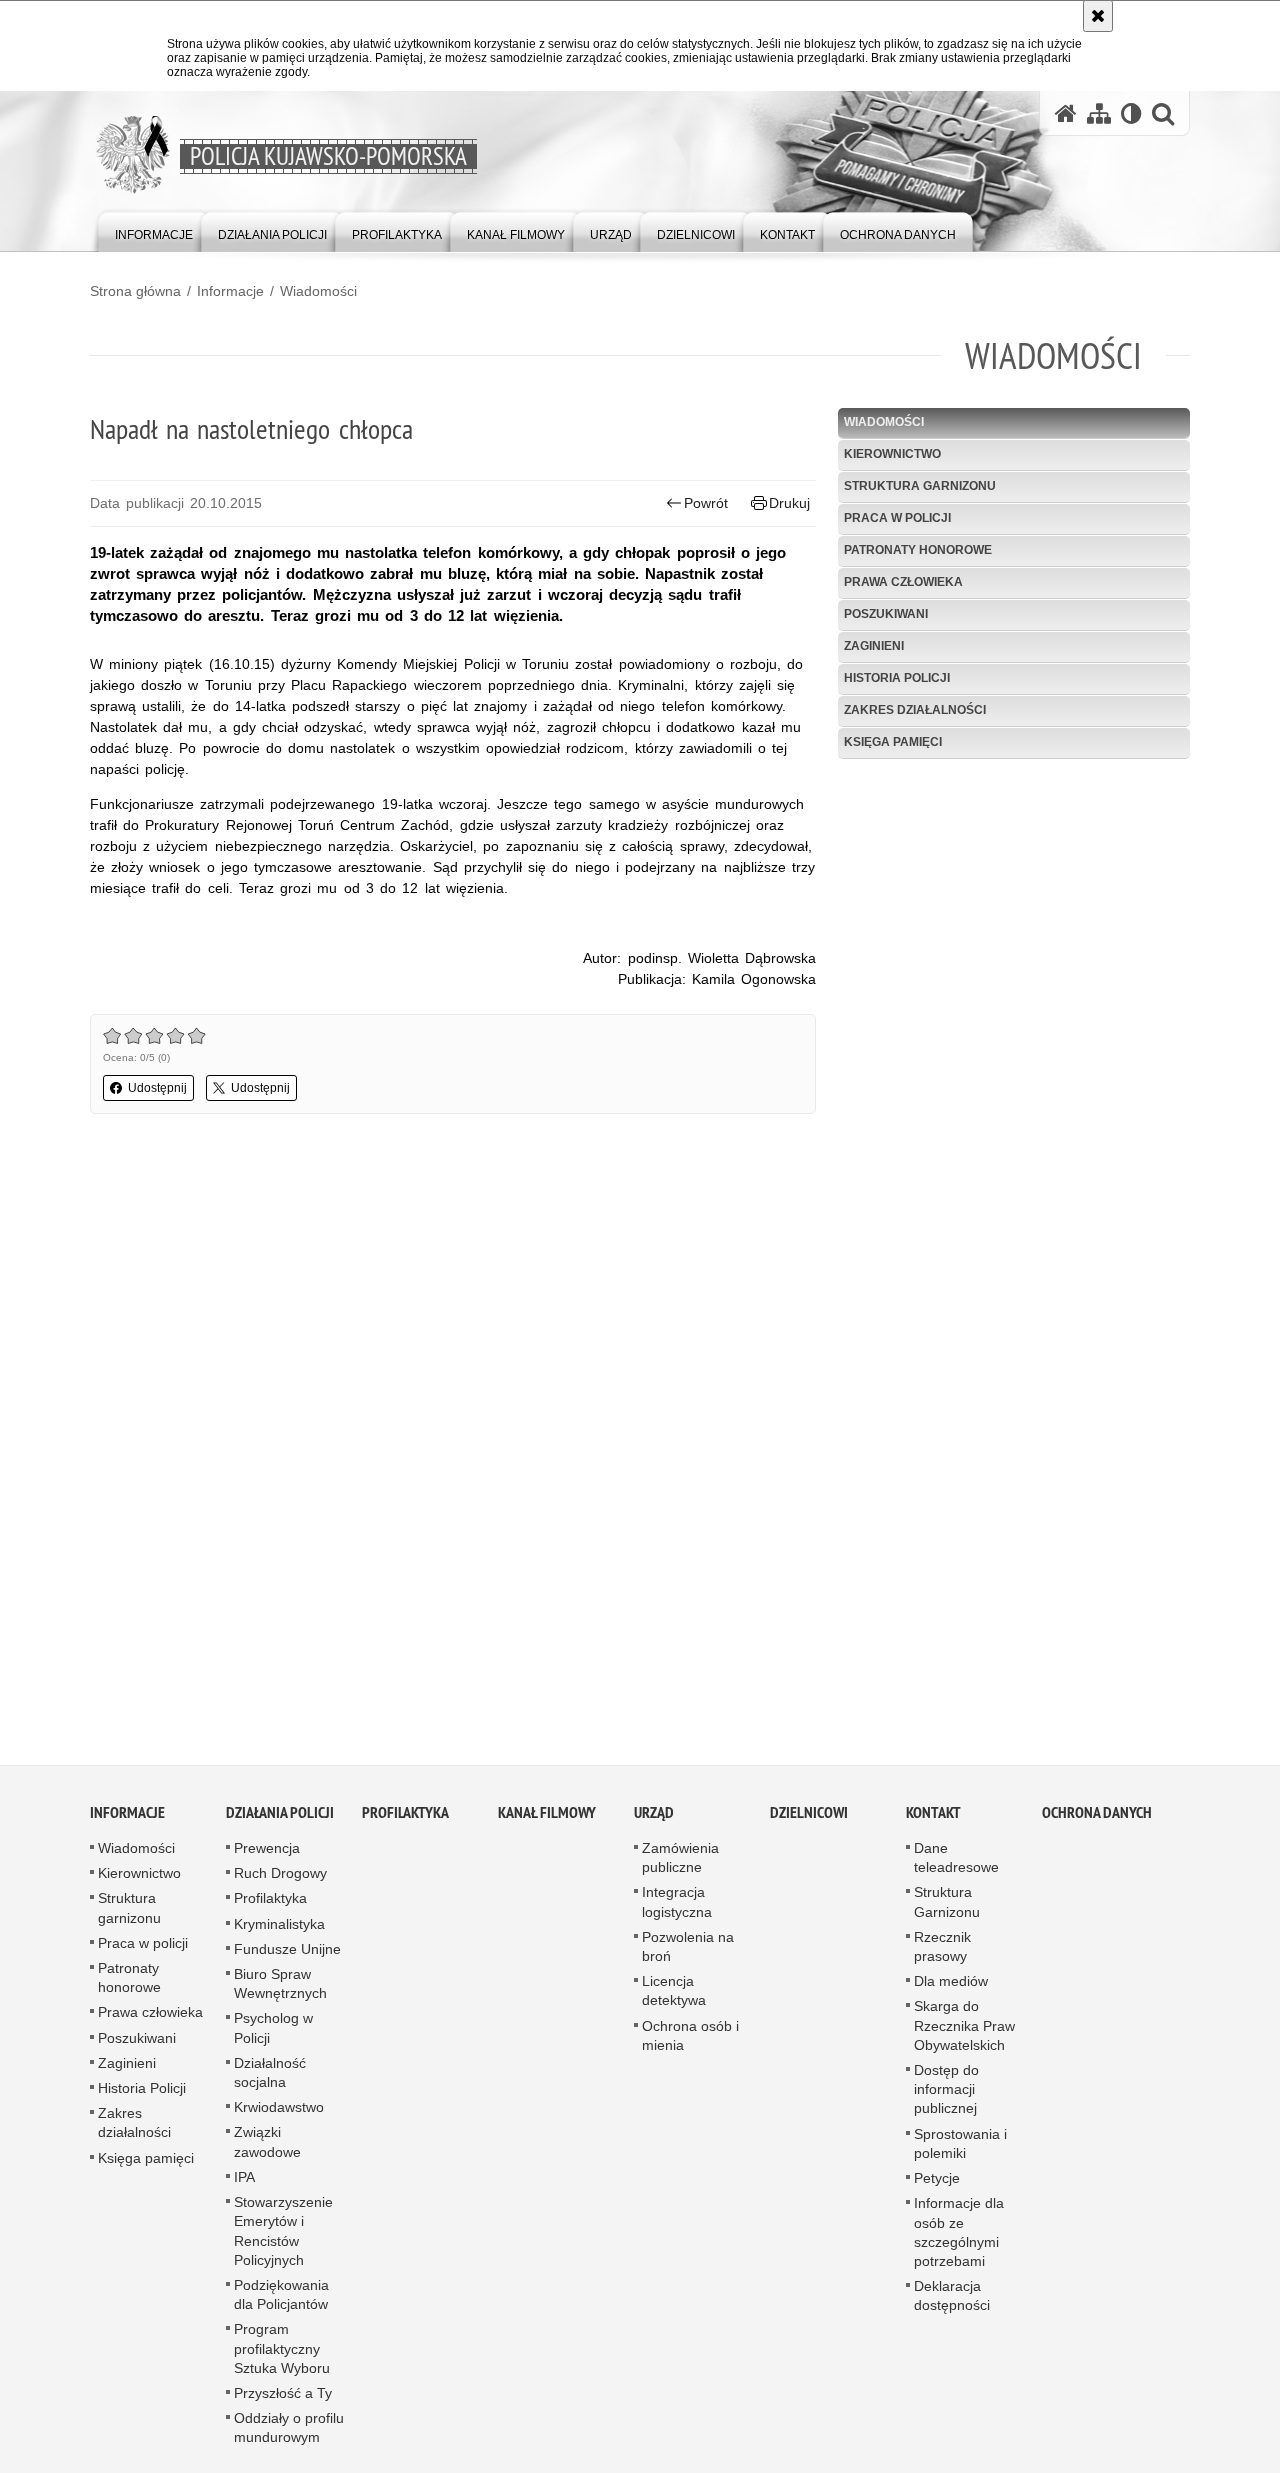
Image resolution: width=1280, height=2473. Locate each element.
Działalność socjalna (270, 2074)
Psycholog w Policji (273, 2029)
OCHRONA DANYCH (1097, 1814)
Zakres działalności (915, 710)
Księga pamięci (893, 742)
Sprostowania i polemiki (960, 2144)
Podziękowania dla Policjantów (281, 2296)
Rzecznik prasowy (942, 1948)
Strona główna (135, 291)
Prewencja (267, 1850)
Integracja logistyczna (677, 1903)
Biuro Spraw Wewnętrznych (280, 1985)
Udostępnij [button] (157, 1088)
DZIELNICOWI (809, 1814)
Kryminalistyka (279, 1925)
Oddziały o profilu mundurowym (289, 2429)
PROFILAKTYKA (405, 1814)
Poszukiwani (886, 614)
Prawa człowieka (903, 582)
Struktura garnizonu (920, 486)
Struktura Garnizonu (947, 1903)
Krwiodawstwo (279, 2109)
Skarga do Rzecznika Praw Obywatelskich (964, 2027)
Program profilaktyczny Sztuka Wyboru (282, 2350)
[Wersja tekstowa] (1131, 113)
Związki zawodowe (267, 2143)
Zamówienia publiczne (680, 1859)
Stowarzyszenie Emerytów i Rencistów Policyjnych (283, 2233)
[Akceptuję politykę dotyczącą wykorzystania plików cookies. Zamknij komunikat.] (1098, 16)
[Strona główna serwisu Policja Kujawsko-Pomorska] (1066, 113)
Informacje (230, 291)
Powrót (706, 503)
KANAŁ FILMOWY (547, 1814)
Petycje (937, 2180)
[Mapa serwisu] (1099, 113)
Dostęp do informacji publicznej (946, 2091)
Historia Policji (897, 678)
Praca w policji (897, 518)
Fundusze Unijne (287, 1951)
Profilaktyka (270, 1900)
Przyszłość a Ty (283, 2395)
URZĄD (654, 1814)
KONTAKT (933, 1814)
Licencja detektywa (674, 1992)
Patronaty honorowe (918, 550)
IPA (244, 2179)
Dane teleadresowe (956, 1859)
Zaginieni (874, 646)
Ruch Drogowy (280, 1875)
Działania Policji (280, 1814)
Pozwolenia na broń (688, 1948)
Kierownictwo (892, 454)
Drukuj (789, 503)
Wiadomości (318, 291)
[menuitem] (154, 230)
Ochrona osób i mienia (690, 2036)
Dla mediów (951, 1983)
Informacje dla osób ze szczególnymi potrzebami (959, 2234)
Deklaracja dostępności (952, 2297)
